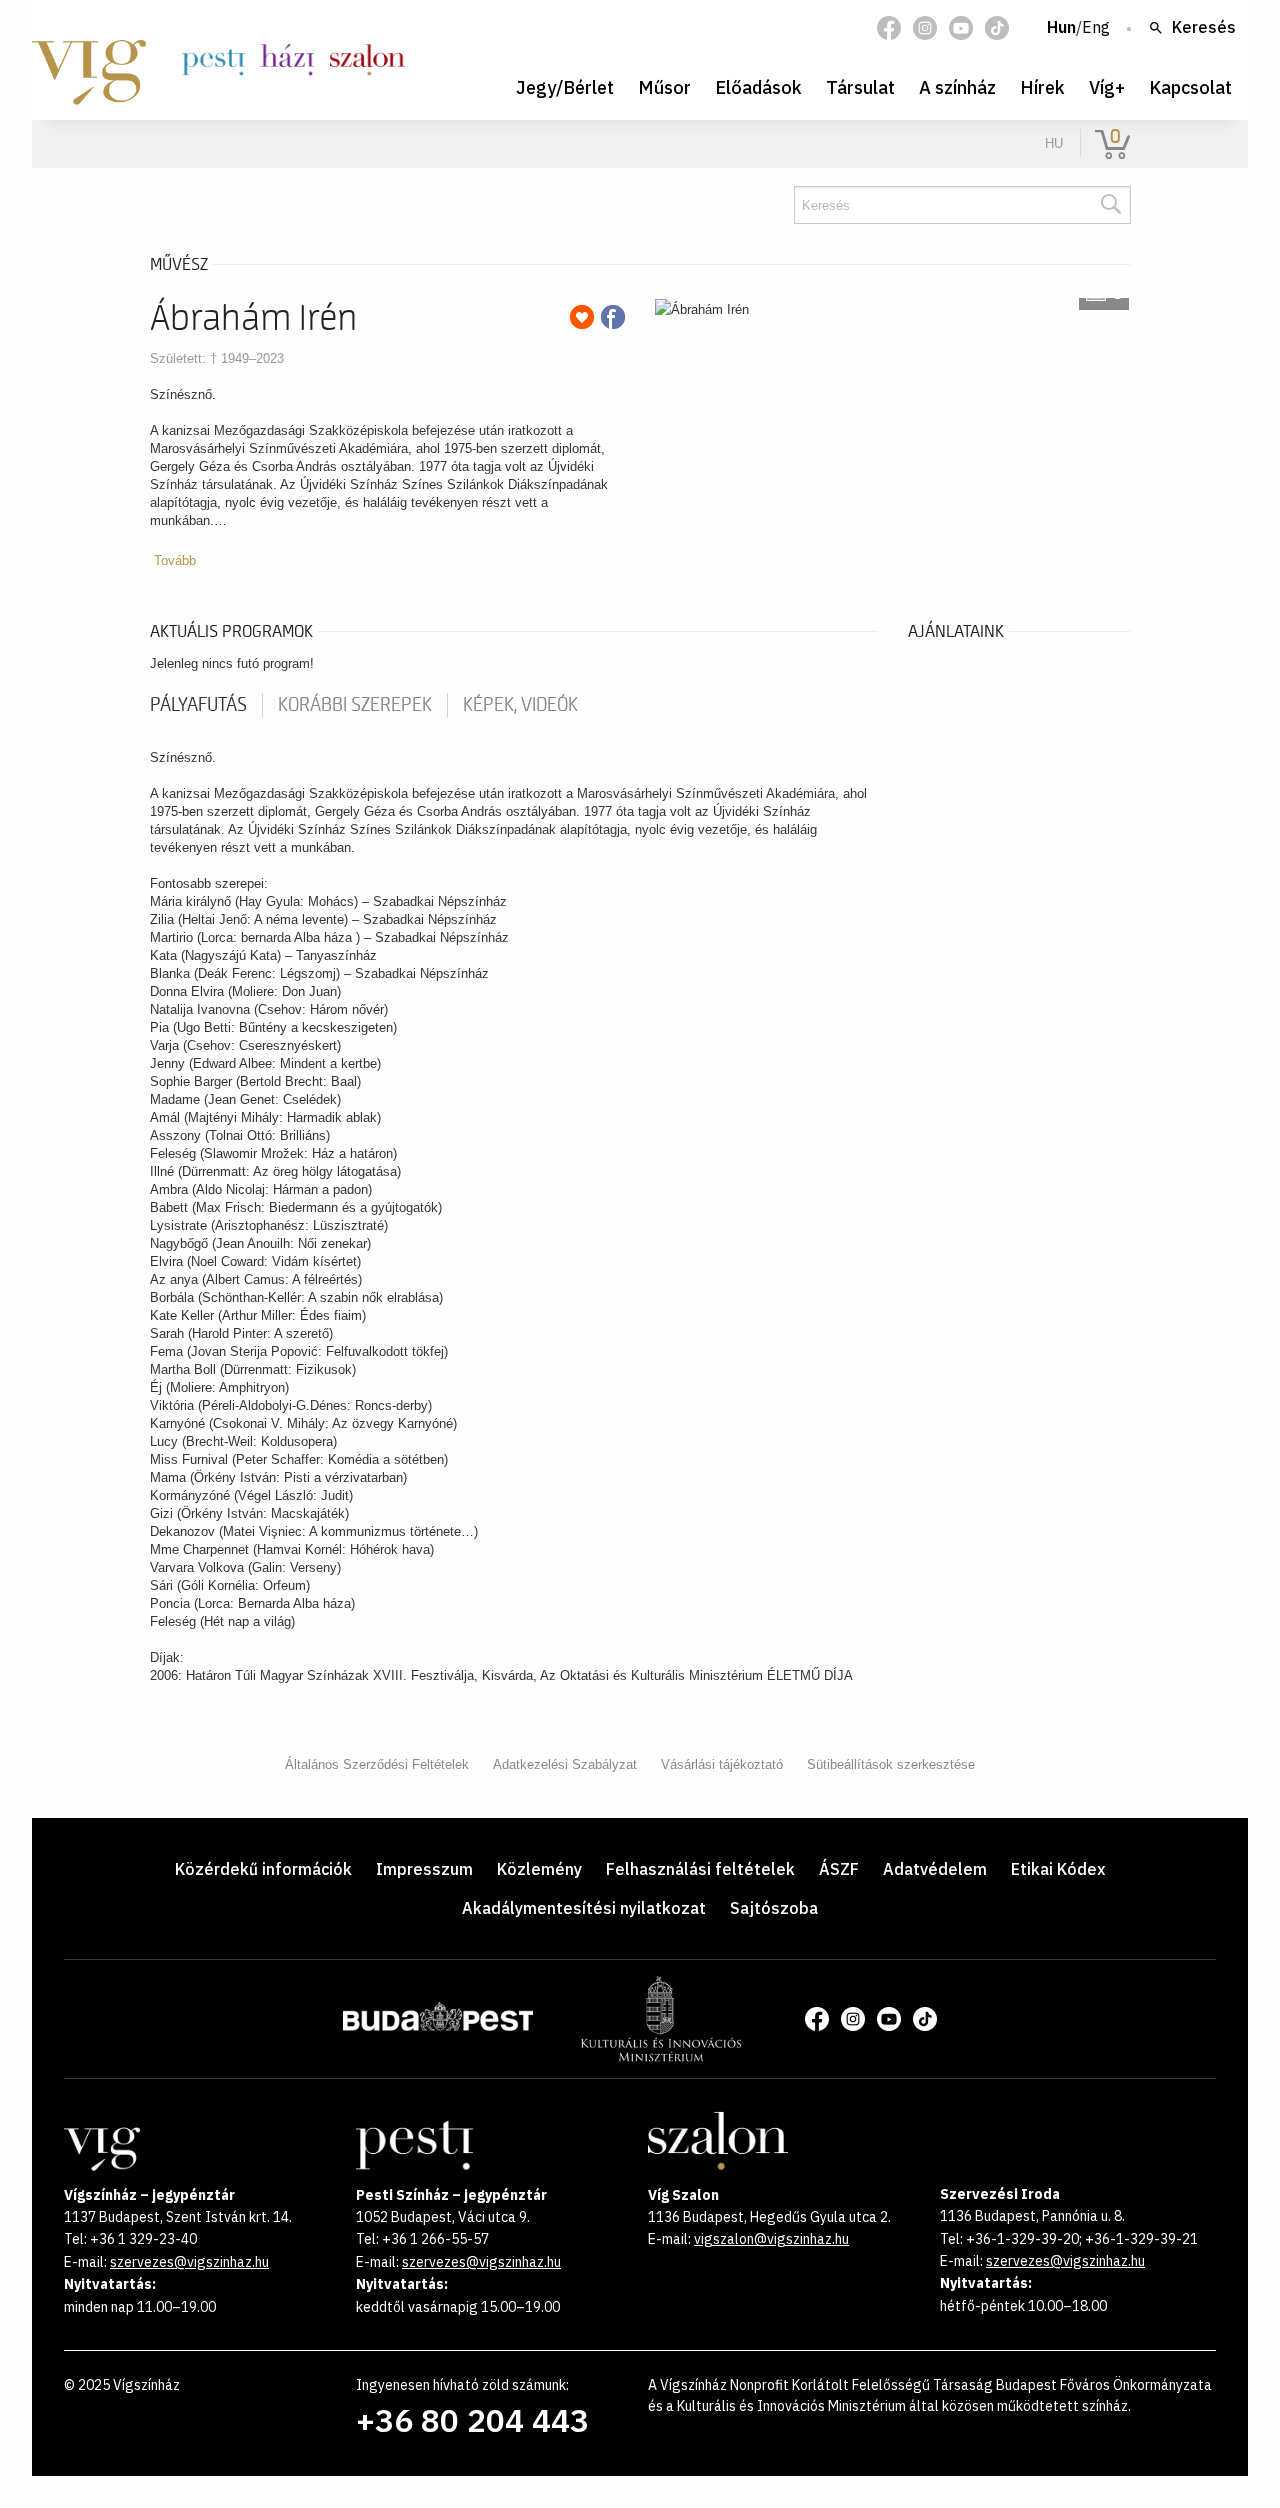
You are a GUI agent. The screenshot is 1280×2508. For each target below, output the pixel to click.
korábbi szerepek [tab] (355, 705)
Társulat (860, 87)
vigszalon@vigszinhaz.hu (771, 2239)
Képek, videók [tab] (520, 705)
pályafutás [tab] (198, 705)
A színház (957, 87)
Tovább (175, 560)
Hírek (1042, 87)
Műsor (664, 87)
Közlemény (539, 1869)
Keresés (1204, 28)
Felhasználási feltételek (700, 1869)
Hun (1061, 28)
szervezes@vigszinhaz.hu (189, 2262)
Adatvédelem (935, 1869)
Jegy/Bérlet (565, 87)
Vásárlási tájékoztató (722, 1764)
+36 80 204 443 (472, 2420)
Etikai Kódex (1058, 1869)
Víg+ (1107, 87)
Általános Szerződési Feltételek (377, 1764)
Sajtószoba (774, 1908)
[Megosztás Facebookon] (613, 317)
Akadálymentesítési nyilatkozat (584, 1908)
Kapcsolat (1190, 87)
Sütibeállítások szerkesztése (891, 1764)
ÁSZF (839, 1869)
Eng (1096, 28)
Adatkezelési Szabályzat (565, 1764)
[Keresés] (1110, 205)
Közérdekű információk (263, 1869)
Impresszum (424, 1869)
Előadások (758, 87)
